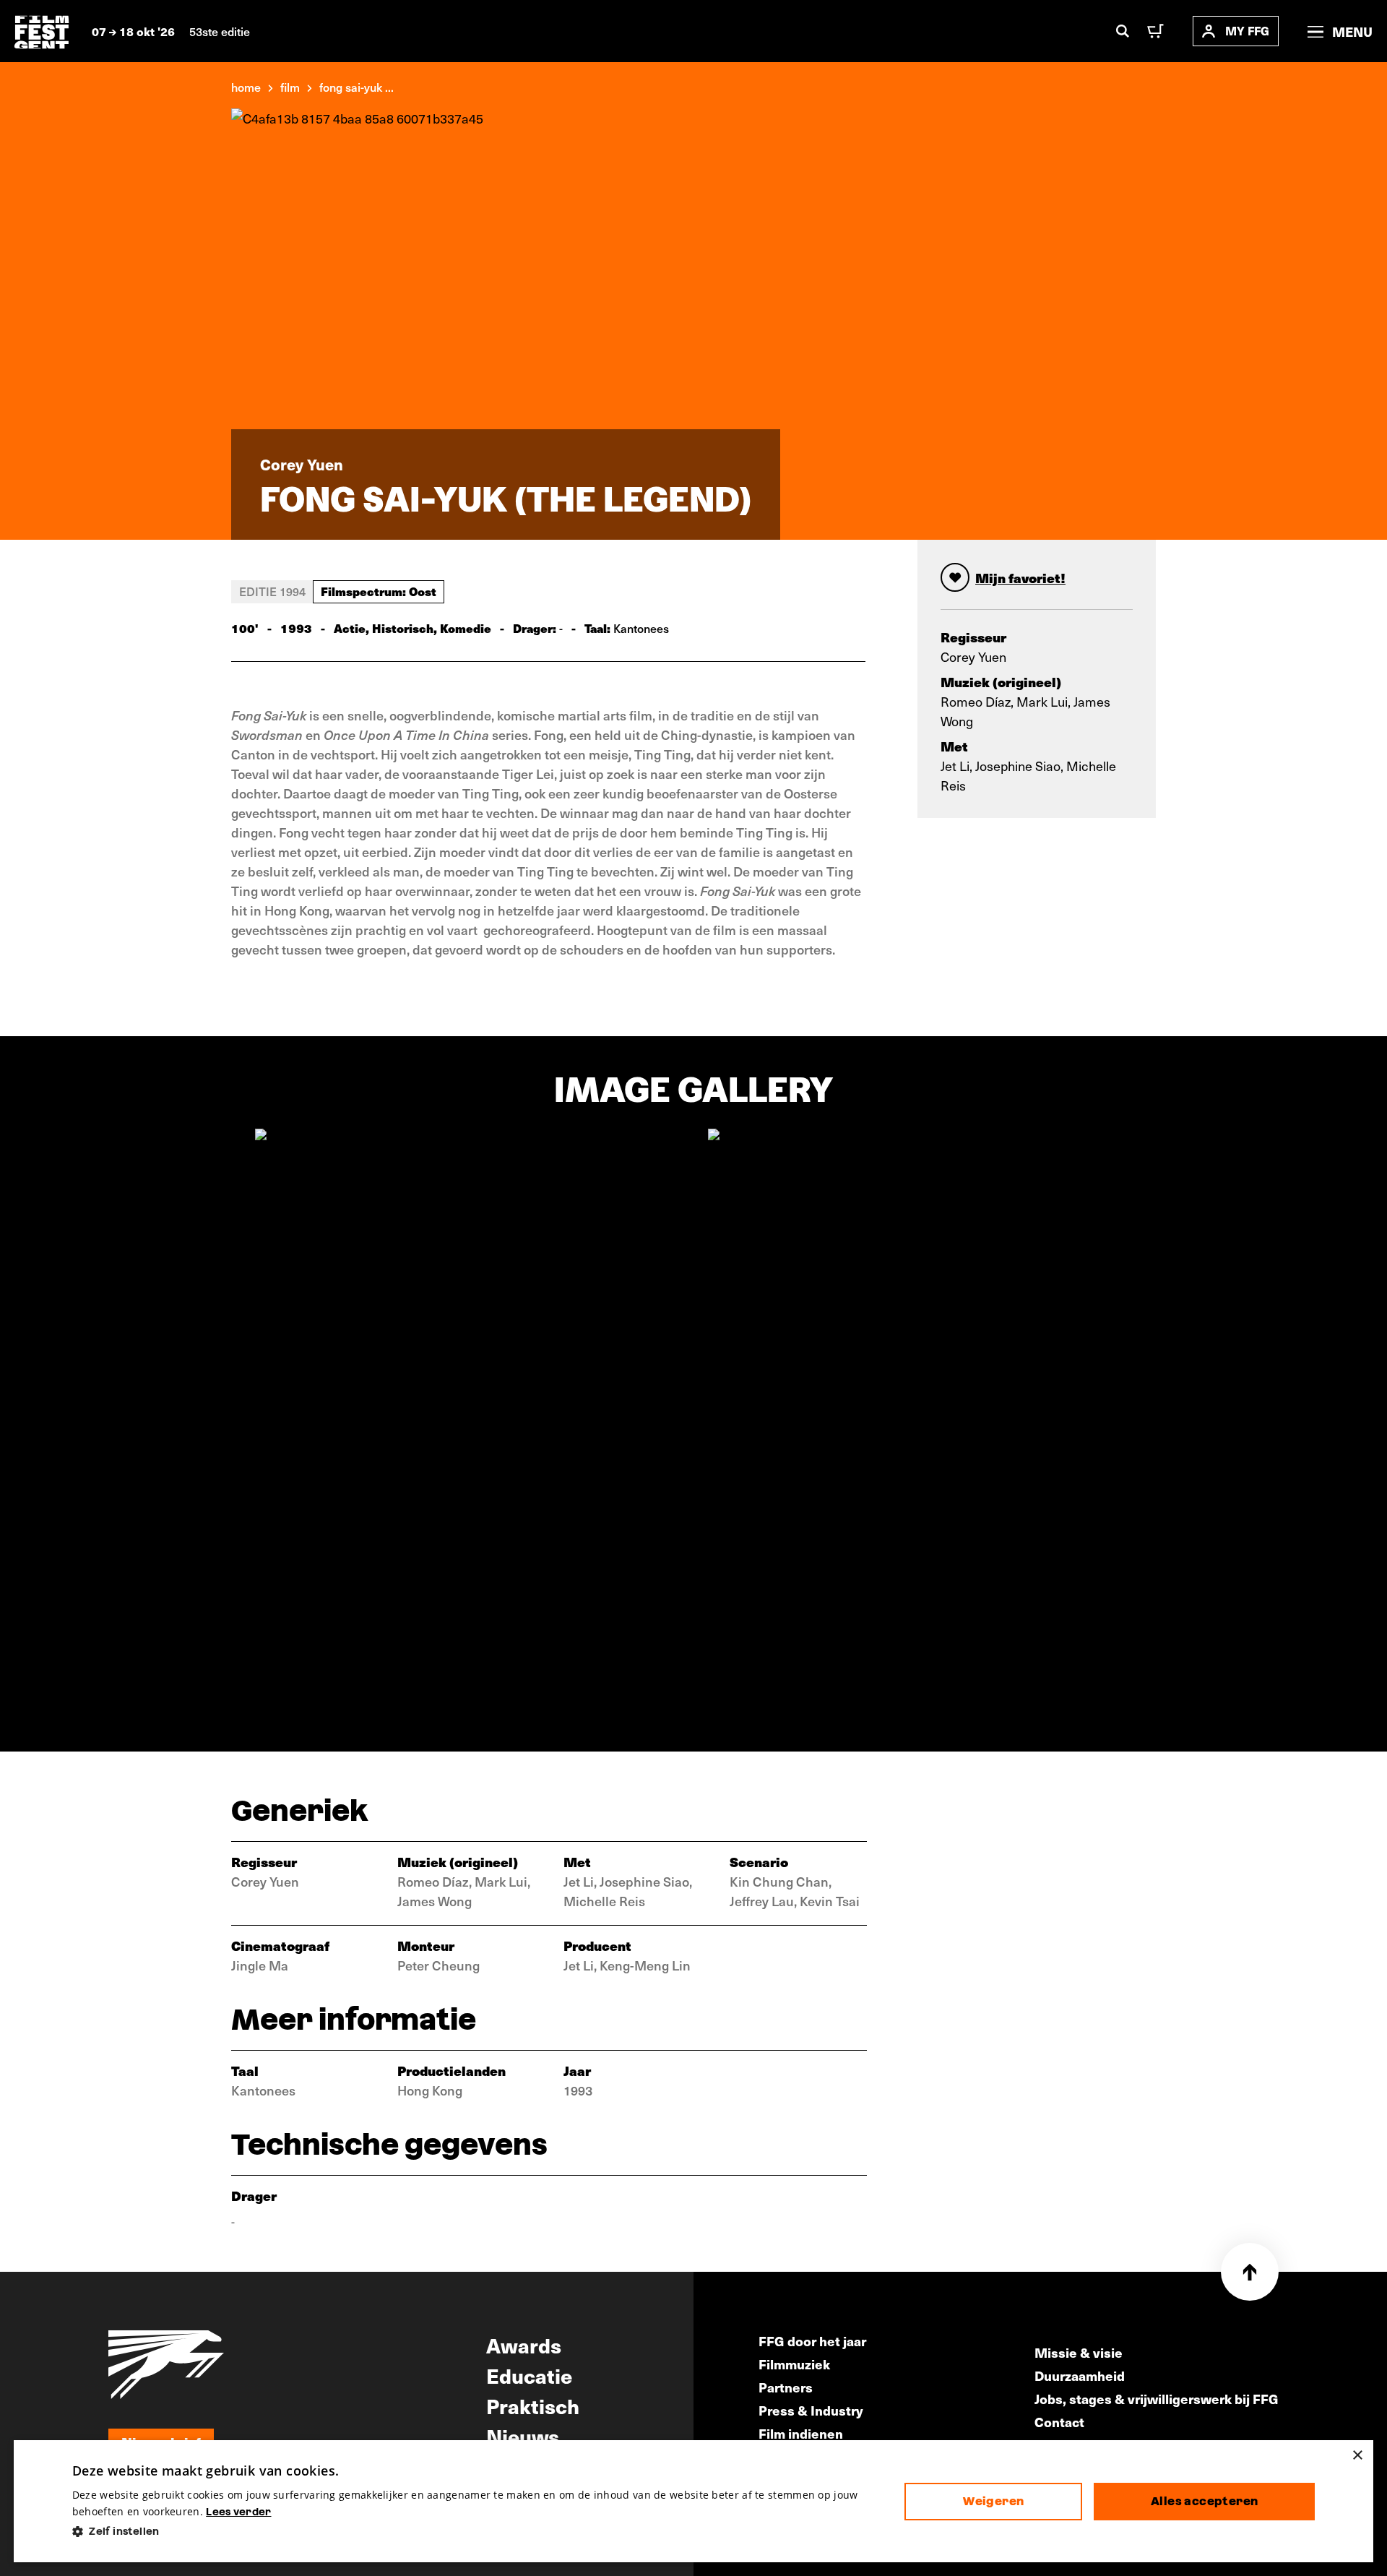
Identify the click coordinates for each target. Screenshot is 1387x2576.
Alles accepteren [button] (1204, 2501)
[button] (477, 2532)
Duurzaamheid (1080, 2375)
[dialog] (693, 2501)
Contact (1059, 2422)
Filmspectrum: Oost (379, 591)
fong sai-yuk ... (357, 87)
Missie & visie (1079, 2352)
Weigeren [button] (993, 2501)
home (246, 87)
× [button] (1357, 2456)
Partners (786, 2387)
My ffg (1247, 31)
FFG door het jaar (812, 2341)
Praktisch (533, 2405)
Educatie (529, 2375)
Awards (524, 2345)
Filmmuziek (794, 2364)
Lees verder (238, 2512)
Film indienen (801, 2433)
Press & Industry (811, 2410)
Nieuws (523, 2436)
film (290, 87)
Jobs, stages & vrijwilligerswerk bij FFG (1157, 2399)
